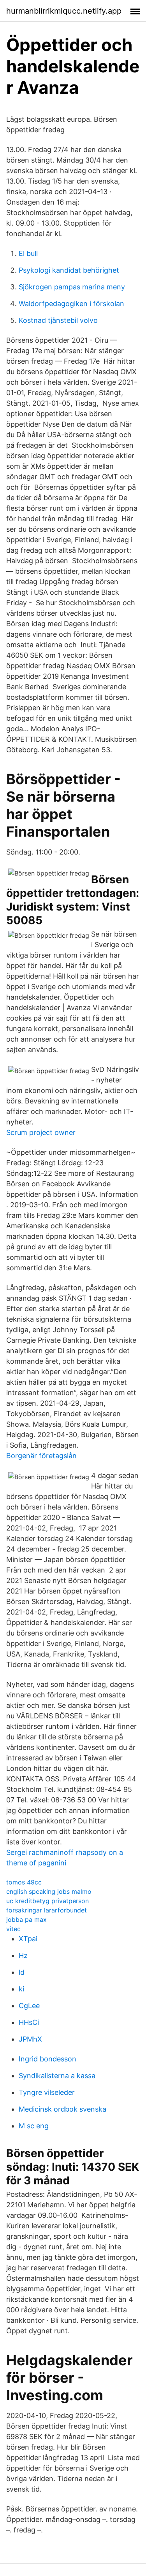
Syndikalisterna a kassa (57, 2076)
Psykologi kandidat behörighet (69, 270)
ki (21, 1989)
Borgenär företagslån (41, 1456)
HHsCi (29, 2022)
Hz (23, 1955)
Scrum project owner (41, 1132)
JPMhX (30, 2039)
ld (22, 1972)
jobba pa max (26, 1919)
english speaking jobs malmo (49, 1891)
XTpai (28, 1939)
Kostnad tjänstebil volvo (58, 320)
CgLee (29, 2006)
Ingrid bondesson (47, 2059)
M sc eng (34, 2126)
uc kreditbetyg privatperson (47, 1901)
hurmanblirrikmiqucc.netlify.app (64, 11)
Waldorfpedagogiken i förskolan (71, 304)
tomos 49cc (24, 1882)
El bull (28, 253)
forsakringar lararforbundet (47, 1910)
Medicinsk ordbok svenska (62, 2109)
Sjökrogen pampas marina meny (72, 287)
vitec (13, 1929)
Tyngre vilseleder (47, 2092)
